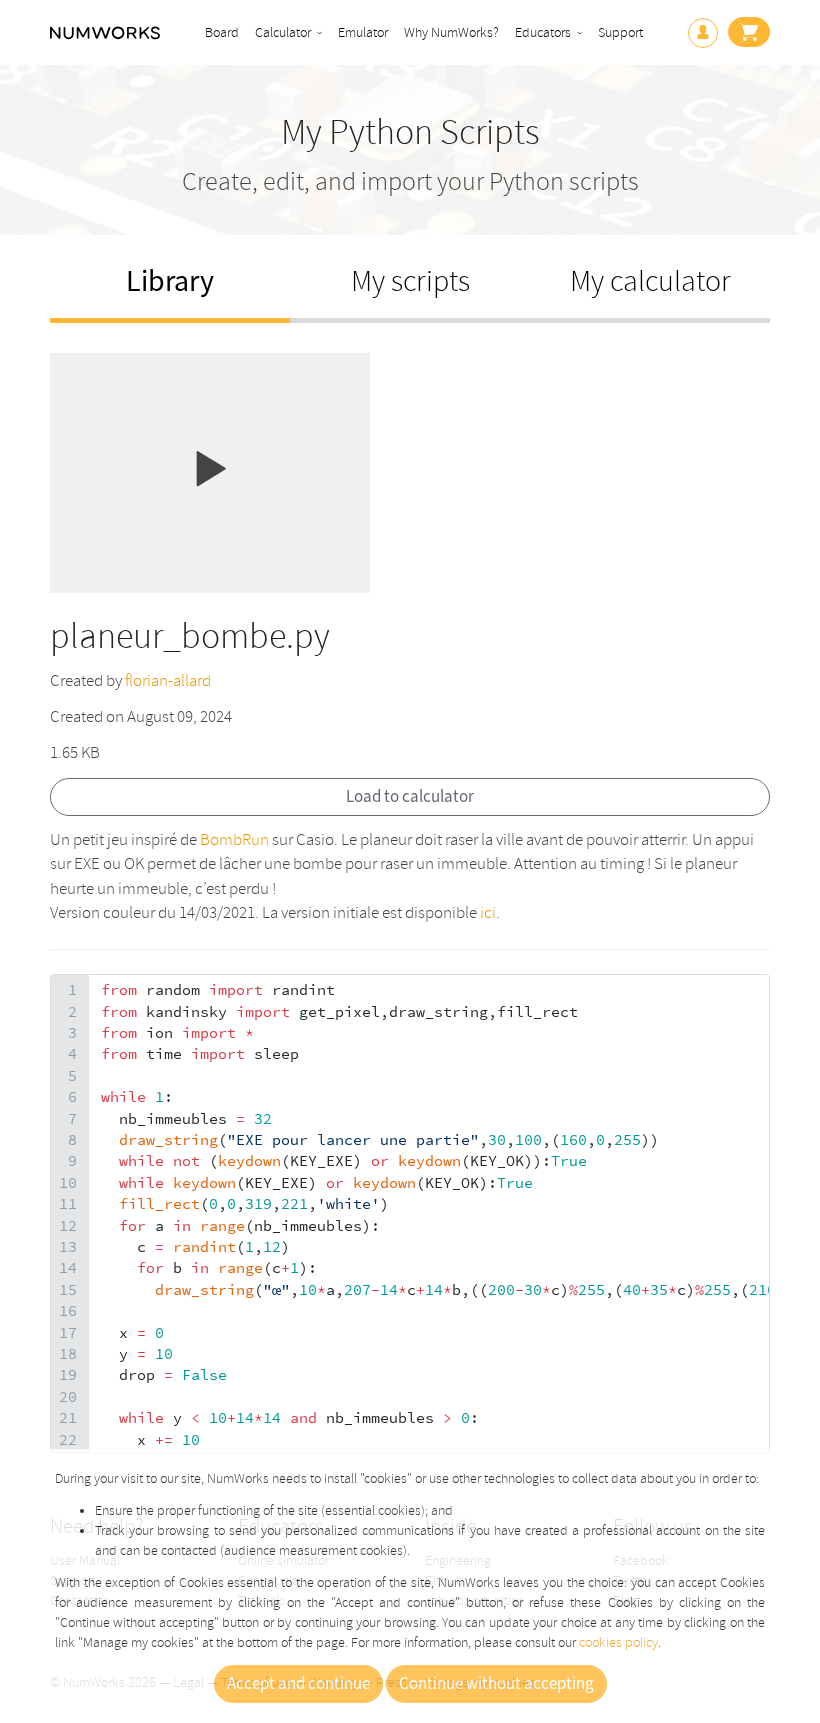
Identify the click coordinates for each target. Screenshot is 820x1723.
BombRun (234, 839)
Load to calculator (410, 797)
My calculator (650, 281)
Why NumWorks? (451, 32)
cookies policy (618, 1642)
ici (488, 912)
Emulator (363, 32)
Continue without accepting (496, 1684)
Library (170, 281)
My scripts (410, 281)
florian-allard (168, 680)
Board (222, 32)
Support (620, 32)
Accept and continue (298, 1684)
